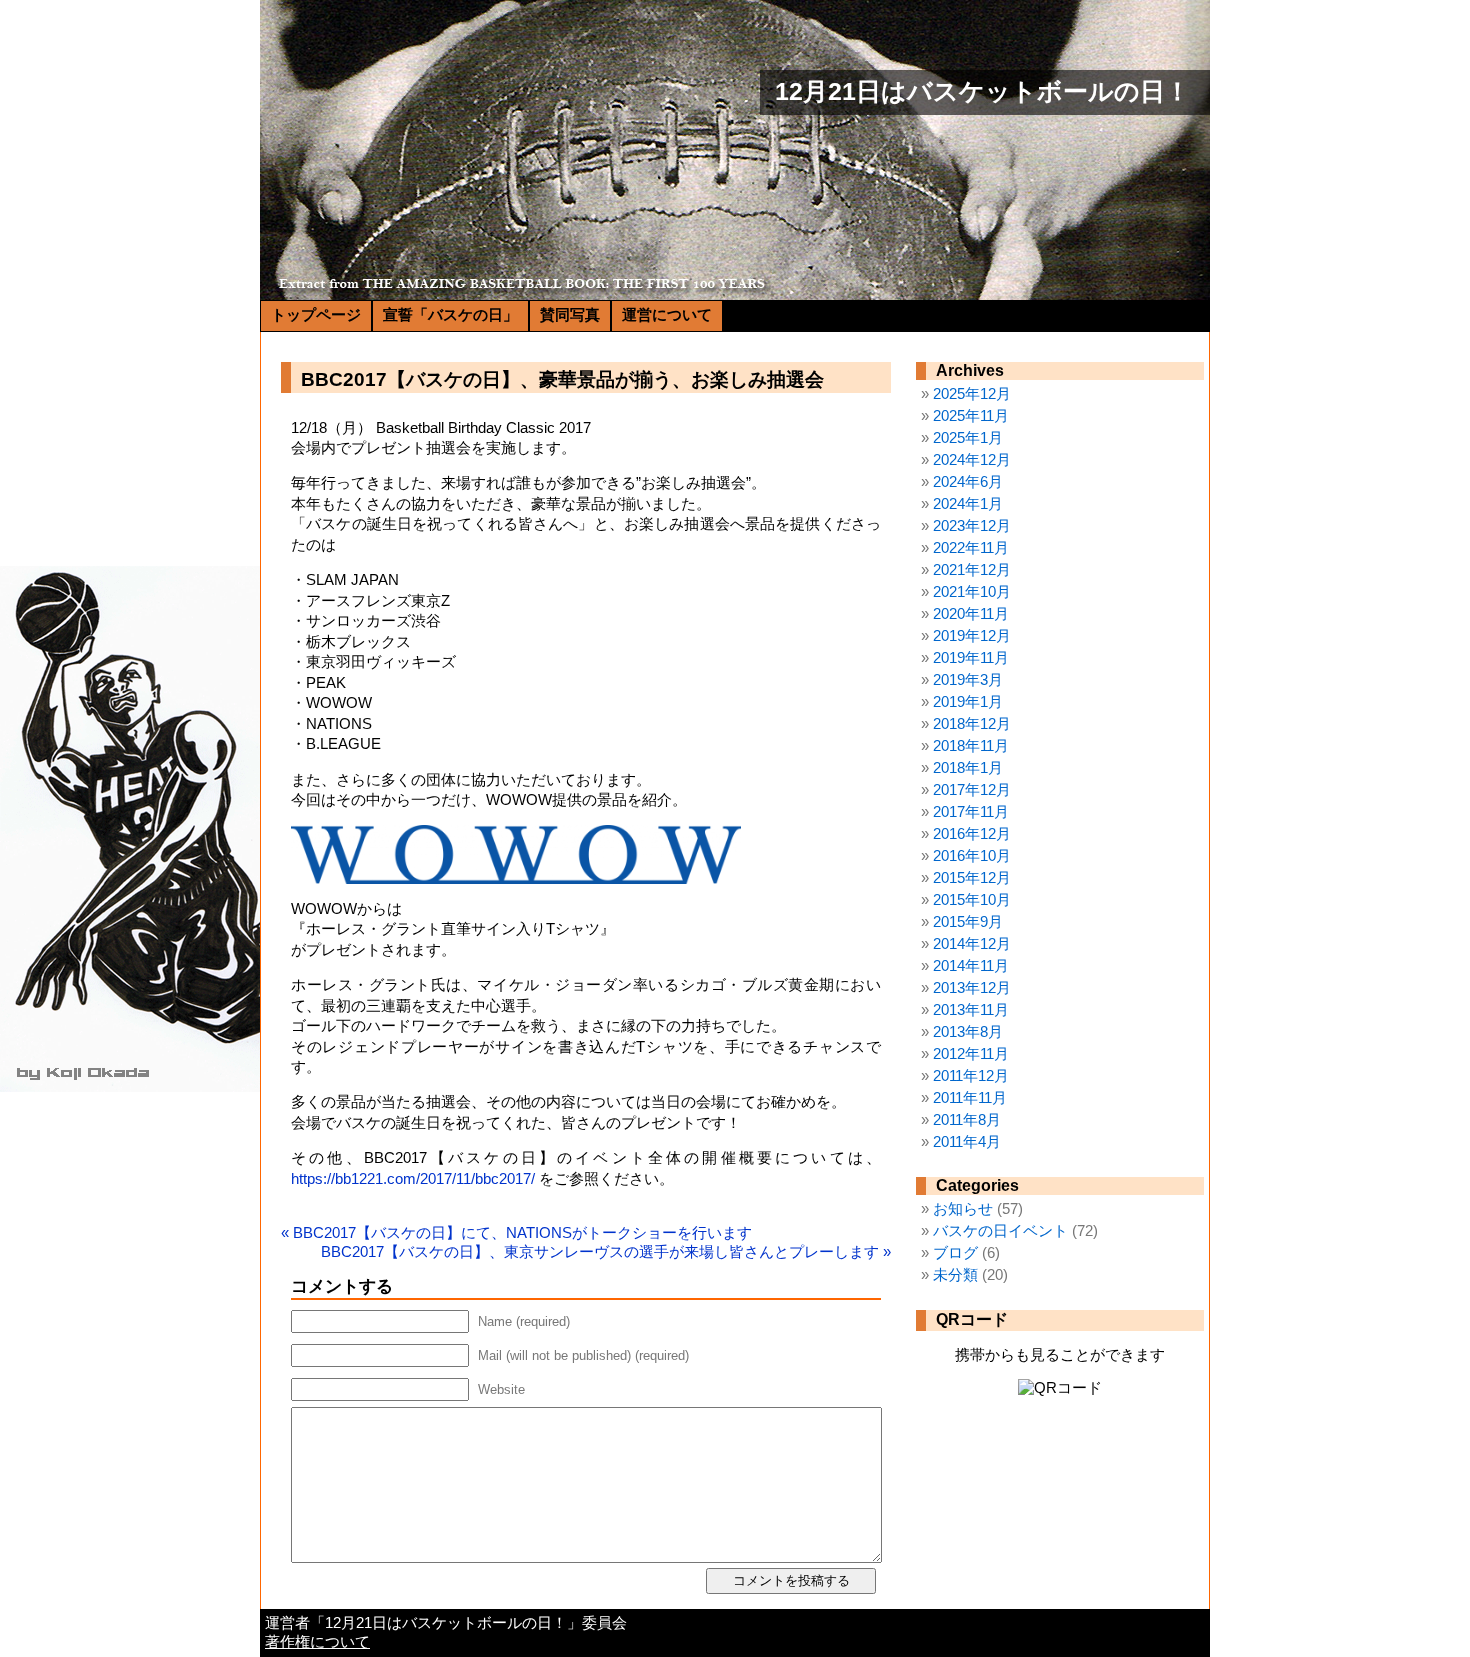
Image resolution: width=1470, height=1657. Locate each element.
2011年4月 (967, 1142)
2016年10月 (972, 856)
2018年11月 (971, 746)
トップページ (316, 315)
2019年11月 (971, 658)
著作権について (317, 1642)
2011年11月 (970, 1098)
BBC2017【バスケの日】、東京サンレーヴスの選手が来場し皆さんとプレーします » (606, 1252)
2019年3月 (968, 680)
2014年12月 (972, 944)
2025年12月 (972, 394)
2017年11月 (971, 812)
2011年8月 (967, 1120)
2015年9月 (968, 922)
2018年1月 (968, 768)
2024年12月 (972, 460)
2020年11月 (971, 614)
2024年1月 (968, 504)
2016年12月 (972, 834)
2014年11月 (971, 966)
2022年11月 (971, 548)
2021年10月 (972, 592)
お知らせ (963, 1209)
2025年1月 (968, 438)
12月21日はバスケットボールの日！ (982, 91)
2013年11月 (971, 1010)
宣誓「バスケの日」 (450, 315)
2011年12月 (971, 1076)
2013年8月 (968, 1032)
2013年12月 (972, 988)
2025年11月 (971, 416)
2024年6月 (968, 482)
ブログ (955, 1253)
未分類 (955, 1275)
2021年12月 (972, 570)
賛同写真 (570, 315)
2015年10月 (972, 900)
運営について (667, 315)
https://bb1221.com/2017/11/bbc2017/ (413, 1179)
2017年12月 (972, 790)
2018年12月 (972, 724)
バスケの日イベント (1000, 1231)
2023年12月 (972, 526)
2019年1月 (968, 702)
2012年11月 (971, 1054)
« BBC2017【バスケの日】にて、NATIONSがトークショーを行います (516, 1233)
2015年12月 (972, 878)
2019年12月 (972, 636)
